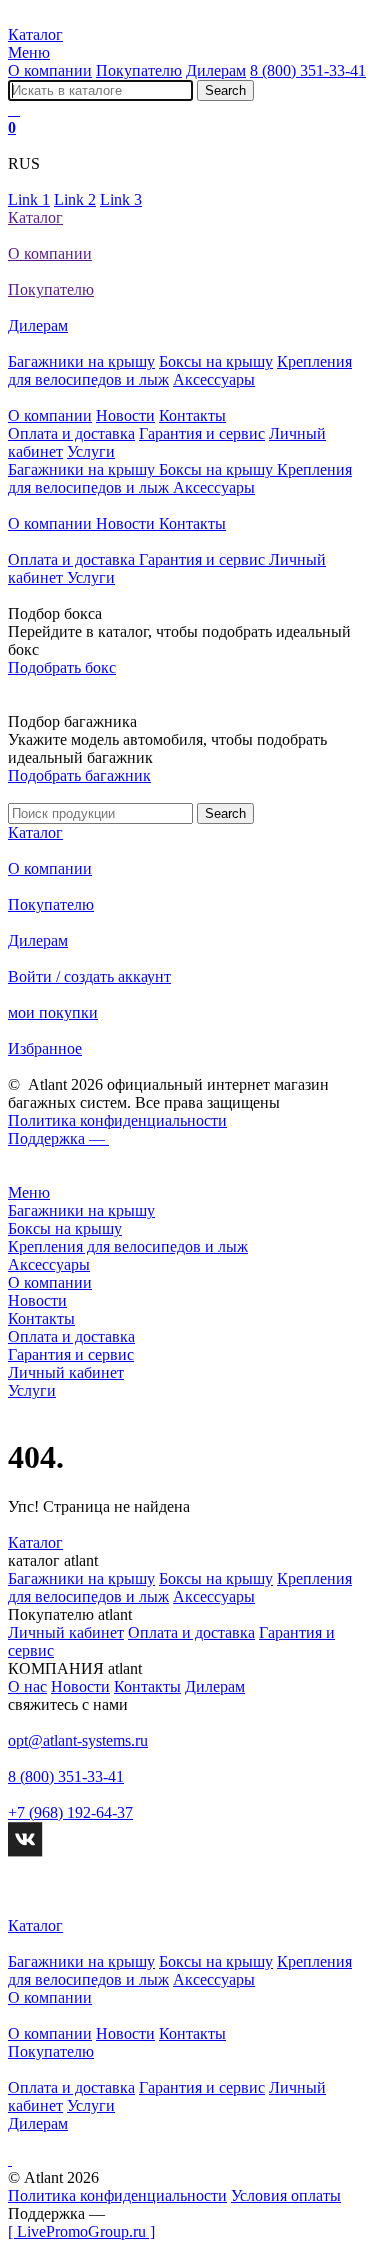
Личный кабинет (66, 1632)
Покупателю (139, 70)
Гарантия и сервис (202, 433)
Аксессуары (214, 379)
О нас (27, 1686)
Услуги (91, 451)
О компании (50, 70)
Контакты (192, 415)
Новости (125, 415)
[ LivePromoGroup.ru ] (81, 2231)
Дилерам (216, 70)
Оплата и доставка (71, 433)
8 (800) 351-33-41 (308, 70)
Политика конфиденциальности (117, 1120)
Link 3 (121, 199)
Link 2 (75, 199)
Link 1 (29, 199)
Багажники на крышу (81, 361)
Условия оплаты (286, 2195)
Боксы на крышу (216, 361)
